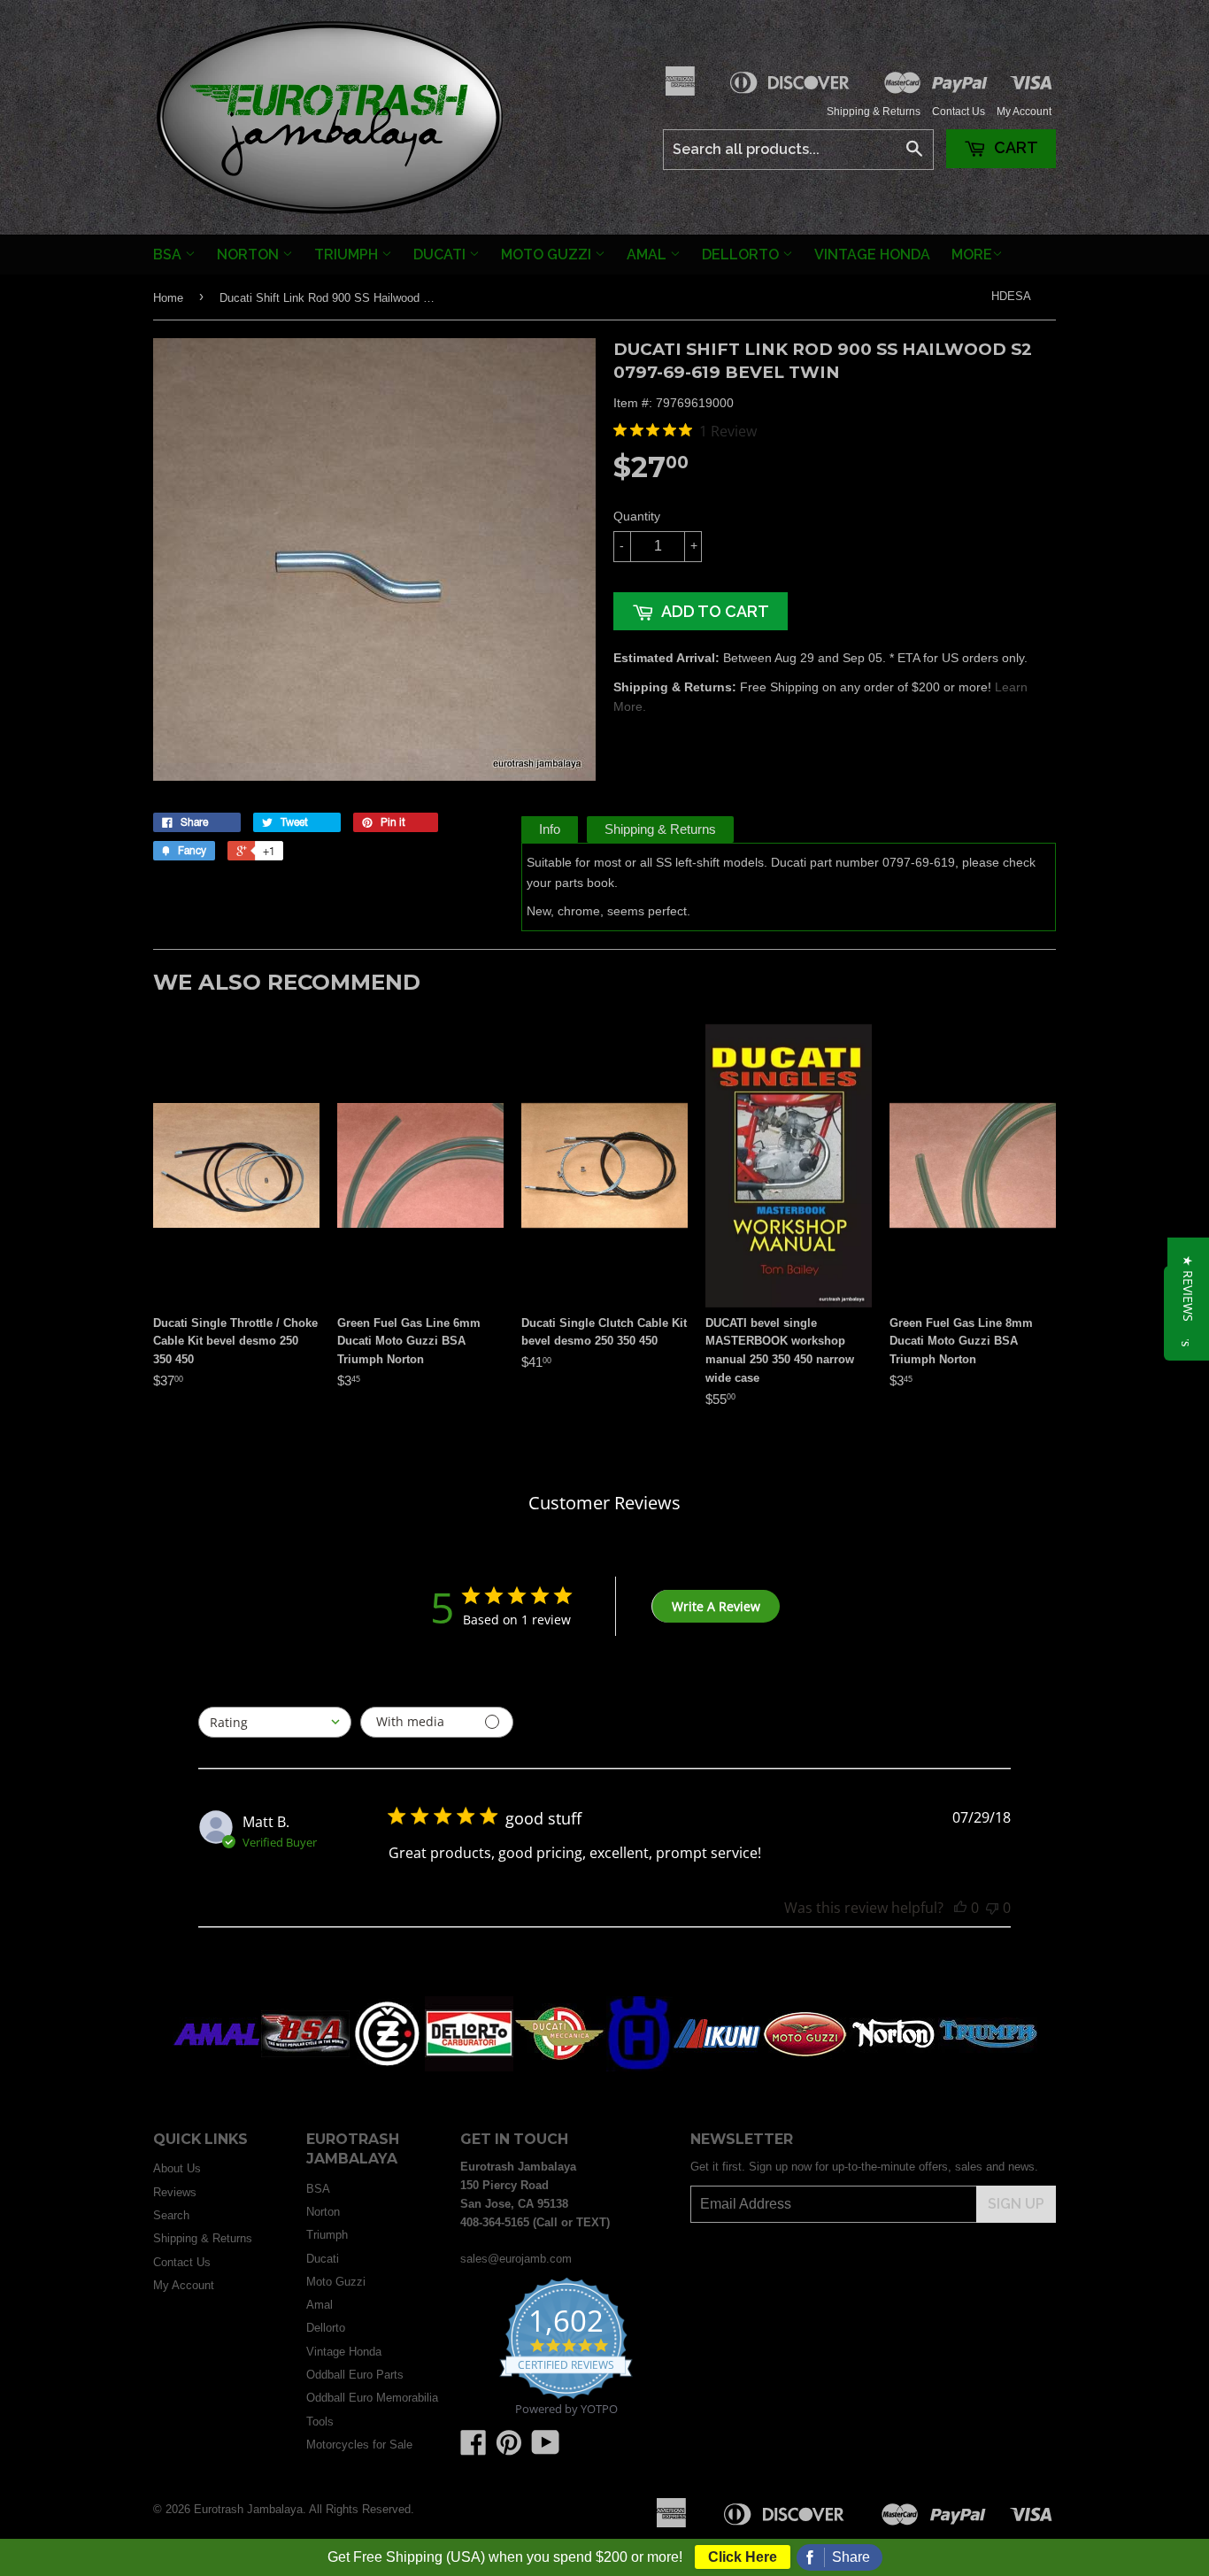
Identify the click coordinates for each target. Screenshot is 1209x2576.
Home (168, 298)
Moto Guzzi (548, 255)
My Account (1024, 112)
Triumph (348, 255)
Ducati (441, 255)
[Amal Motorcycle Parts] (217, 2067)
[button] (1188, 1288)
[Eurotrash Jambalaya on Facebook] (474, 2449)
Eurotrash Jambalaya (248, 2509)
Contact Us (959, 112)
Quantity (637, 516)
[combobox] (275, 1722)
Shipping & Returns (874, 112)
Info (550, 829)
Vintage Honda (872, 255)
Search (171, 2215)
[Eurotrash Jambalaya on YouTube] (546, 2449)
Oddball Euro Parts (355, 2375)
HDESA (1011, 296)
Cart (1014, 147)
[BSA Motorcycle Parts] (305, 2067)
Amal (648, 255)
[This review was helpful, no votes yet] (960, 1908)
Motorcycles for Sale (359, 2445)
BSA (169, 255)
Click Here (743, 2557)
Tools (320, 2422)
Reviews (175, 2192)
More (972, 255)
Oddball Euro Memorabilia (372, 2398)
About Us (177, 2168)
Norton (250, 255)
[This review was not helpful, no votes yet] (992, 1908)
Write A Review (716, 1606)
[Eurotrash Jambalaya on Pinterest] (509, 2449)
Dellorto (742, 255)
